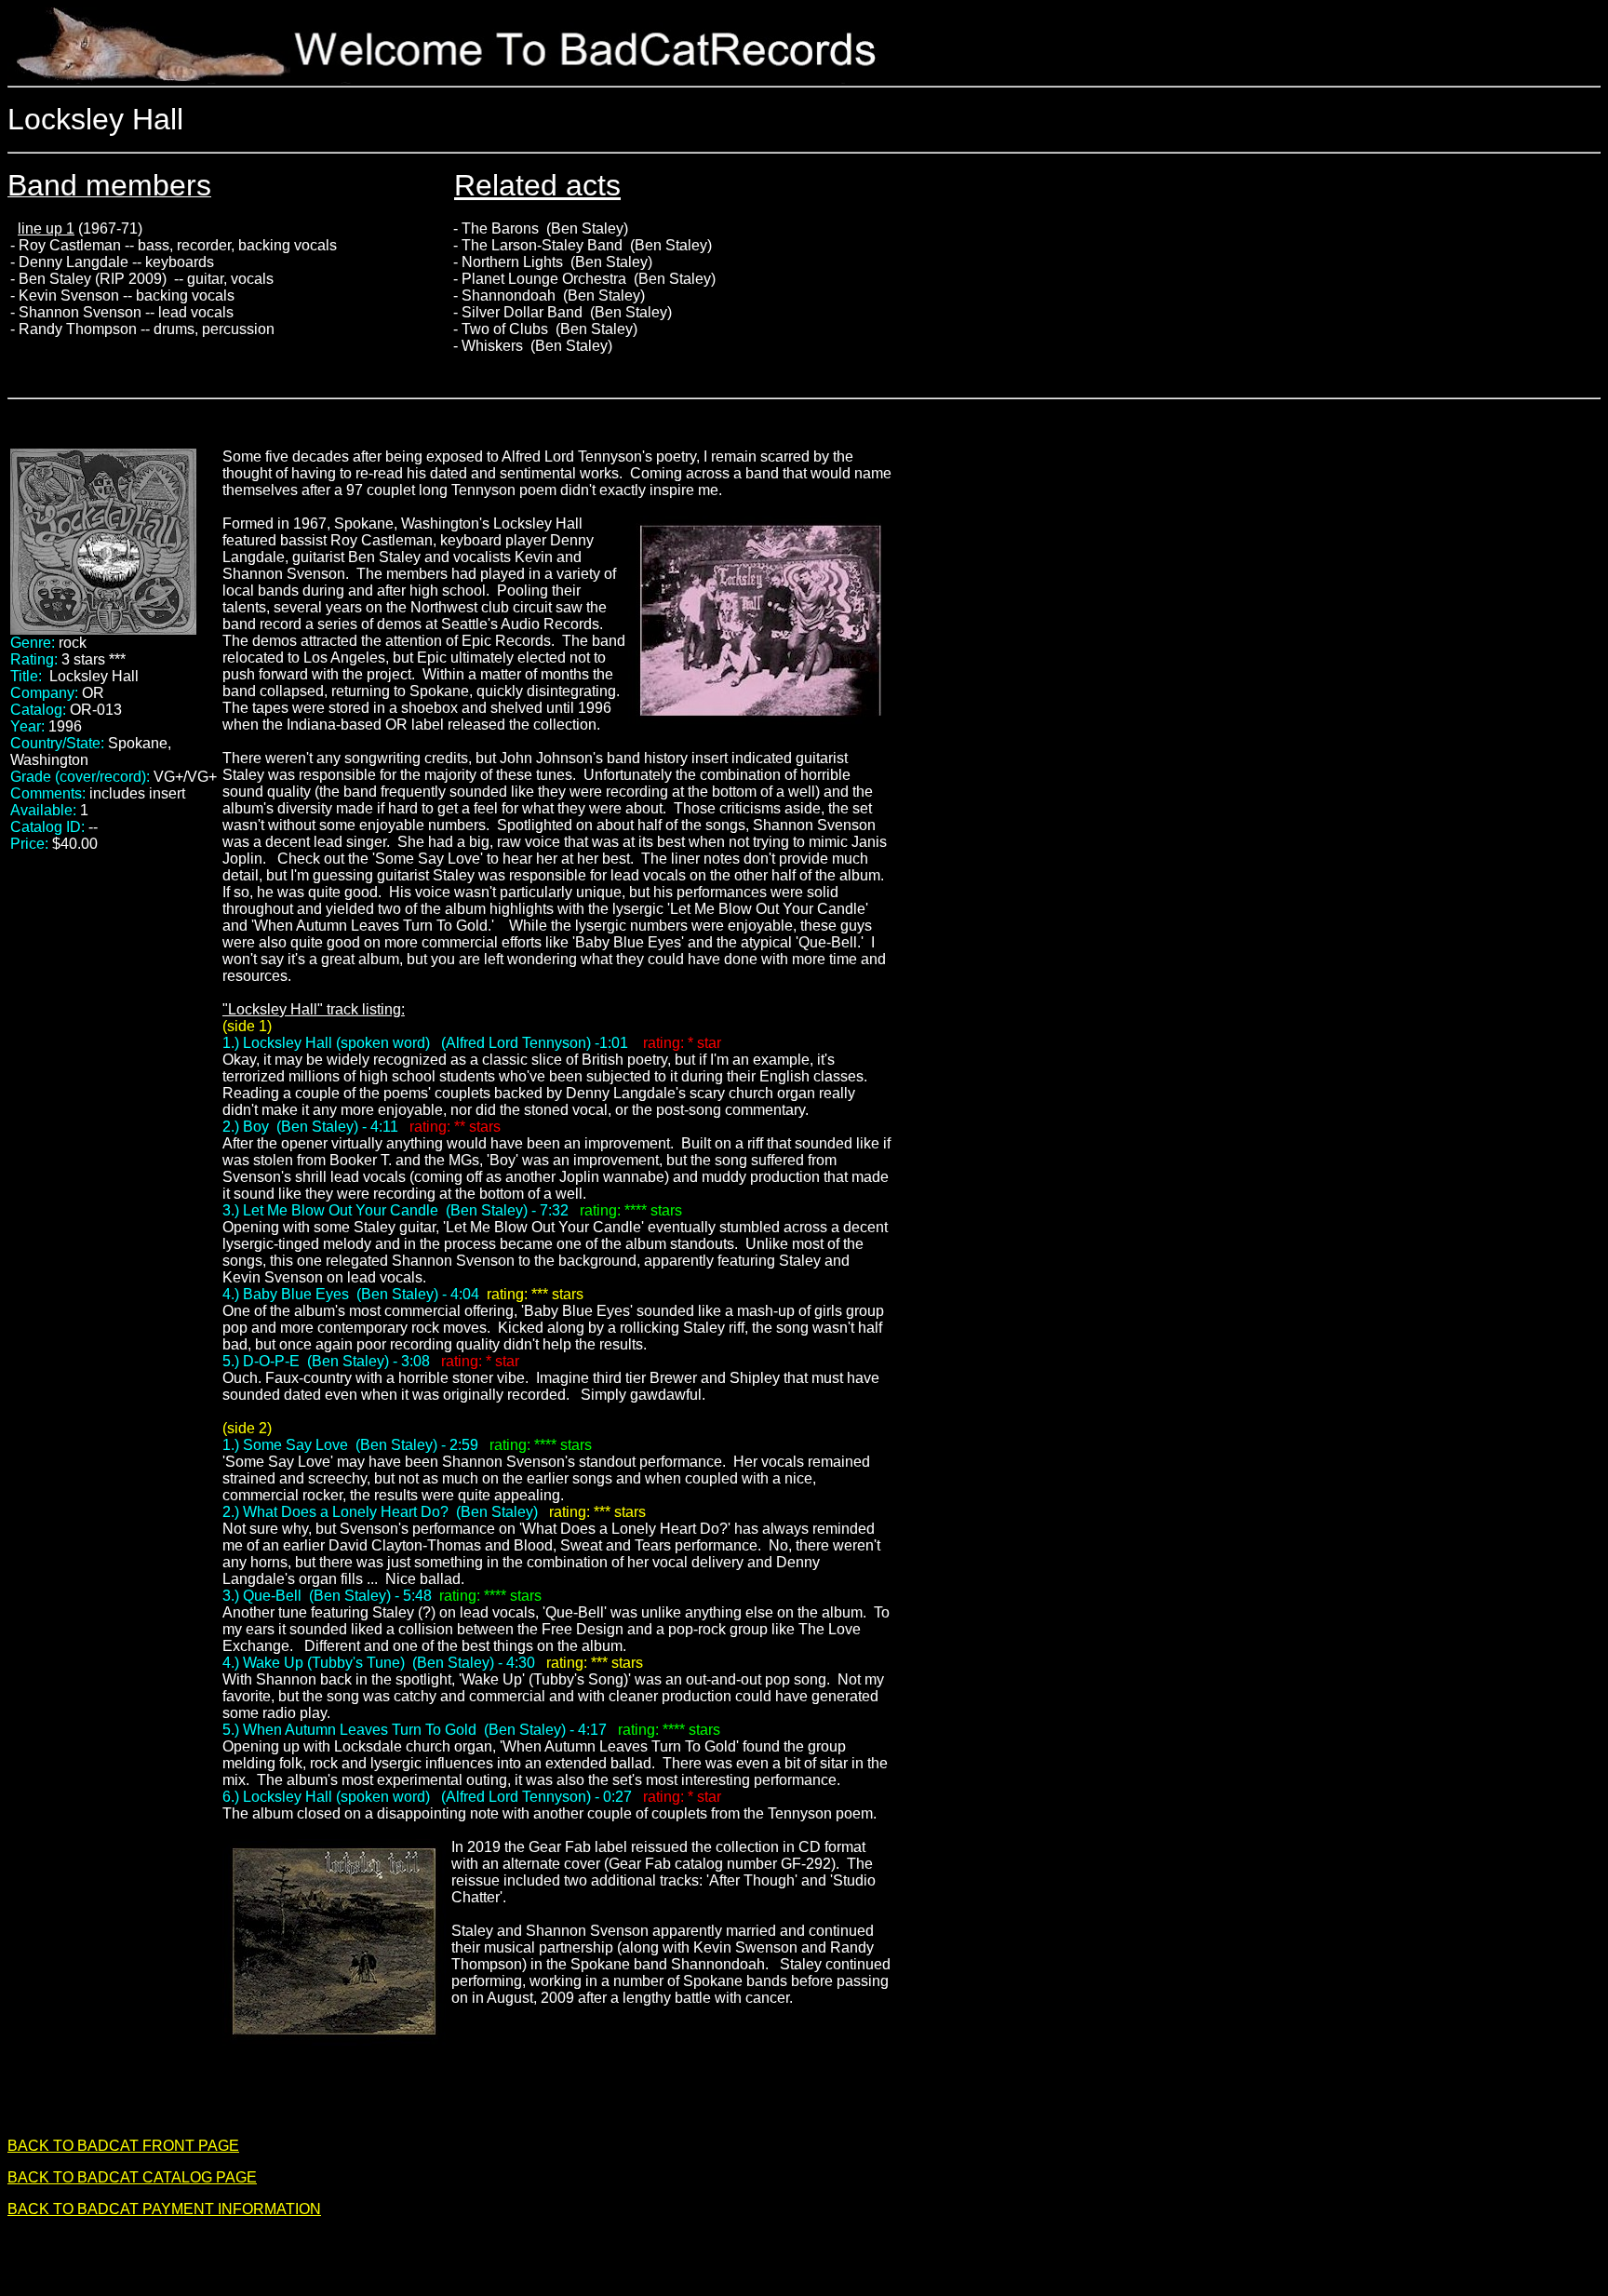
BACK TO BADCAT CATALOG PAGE (132, 2177)
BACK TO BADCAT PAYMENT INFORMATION (164, 2209)
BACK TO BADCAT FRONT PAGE (123, 2146)
